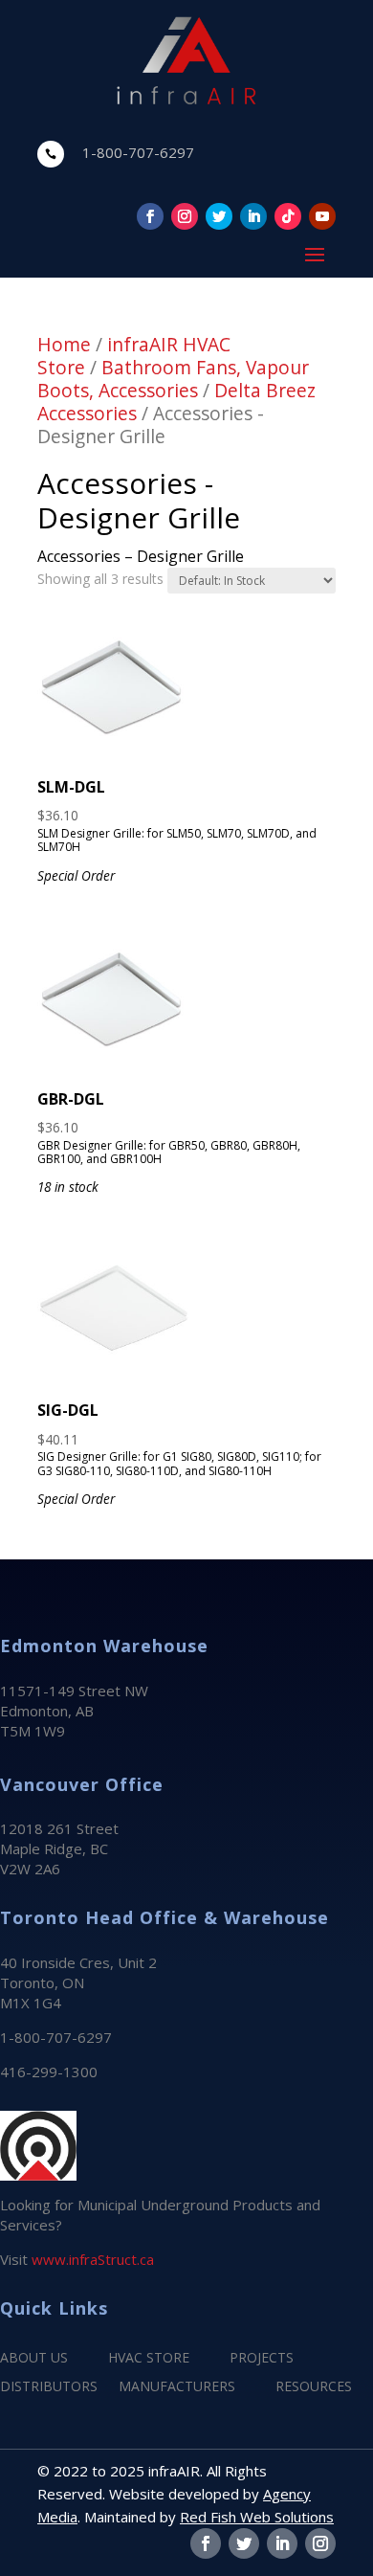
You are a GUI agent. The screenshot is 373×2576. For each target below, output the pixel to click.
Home (64, 344)
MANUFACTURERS (177, 2387)
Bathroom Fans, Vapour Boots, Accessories (173, 379)
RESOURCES (314, 2387)
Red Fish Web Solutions (257, 2517)
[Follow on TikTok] (288, 216)
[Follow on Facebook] (150, 216)
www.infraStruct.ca (93, 2259)
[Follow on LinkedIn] (253, 216)
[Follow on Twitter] (219, 216)
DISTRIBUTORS (49, 2387)
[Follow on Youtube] (322, 216)
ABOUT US (34, 2359)
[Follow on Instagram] (185, 216)
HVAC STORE (149, 2359)
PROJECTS (262, 2359)
